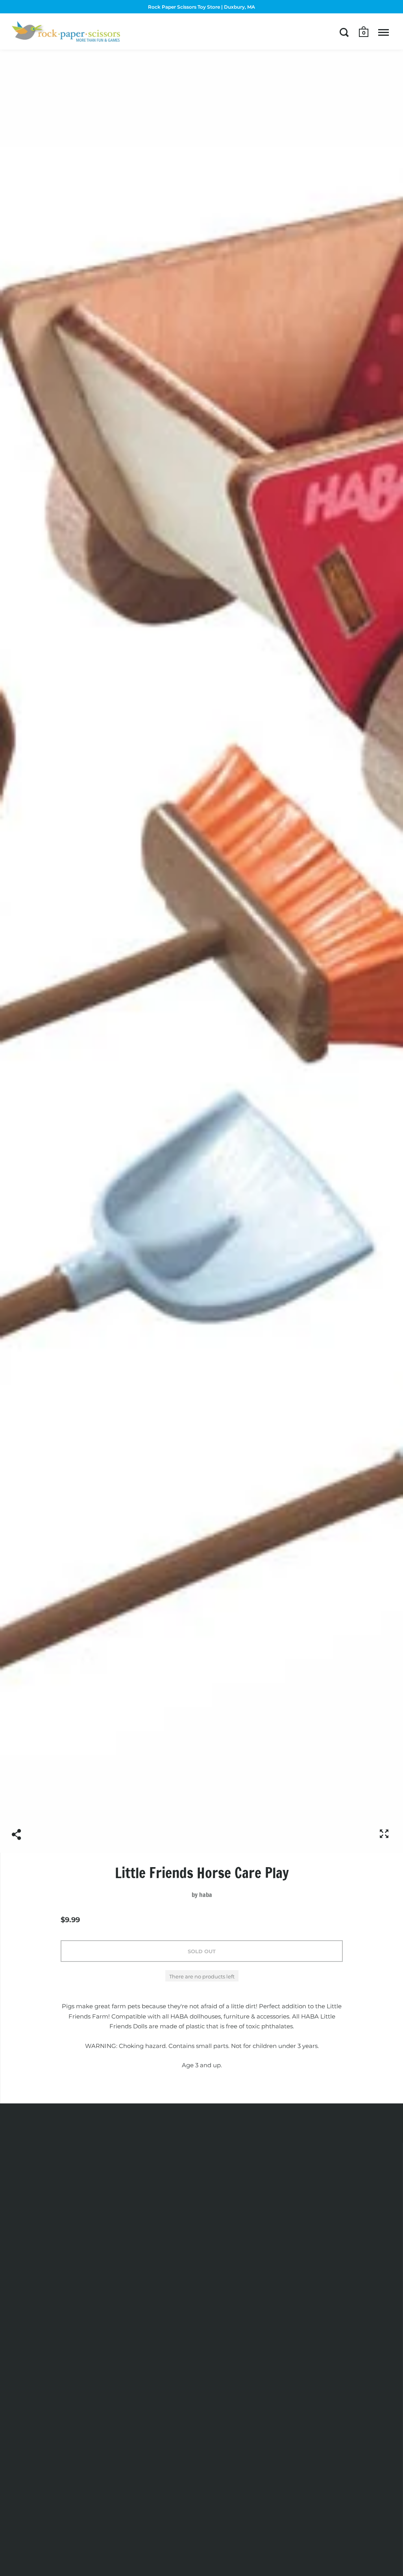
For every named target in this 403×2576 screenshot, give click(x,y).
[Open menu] (384, 32)
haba (206, 1895)
